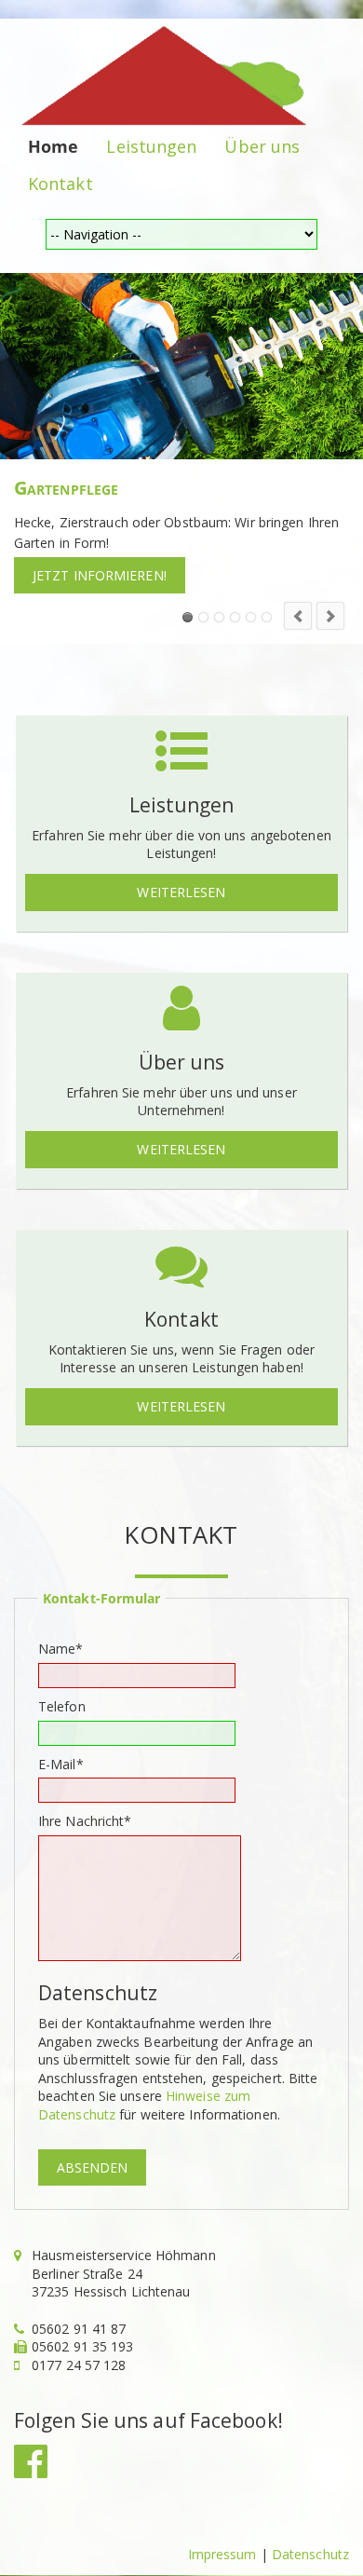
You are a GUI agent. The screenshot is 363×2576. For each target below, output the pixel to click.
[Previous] (298, 616)
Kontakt (60, 184)
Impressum (222, 2554)
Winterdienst (267, 617)
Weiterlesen (181, 892)
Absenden (92, 2167)
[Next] (330, 616)
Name (68, 1649)
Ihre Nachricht (85, 1821)
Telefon (62, 1706)
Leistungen (151, 146)
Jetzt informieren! (100, 575)
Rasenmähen (203, 617)
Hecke (188, 617)
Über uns (262, 146)
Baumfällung (219, 617)
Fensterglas (251, 617)
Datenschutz (310, 2554)
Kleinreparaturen (235, 617)
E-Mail (68, 1764)
